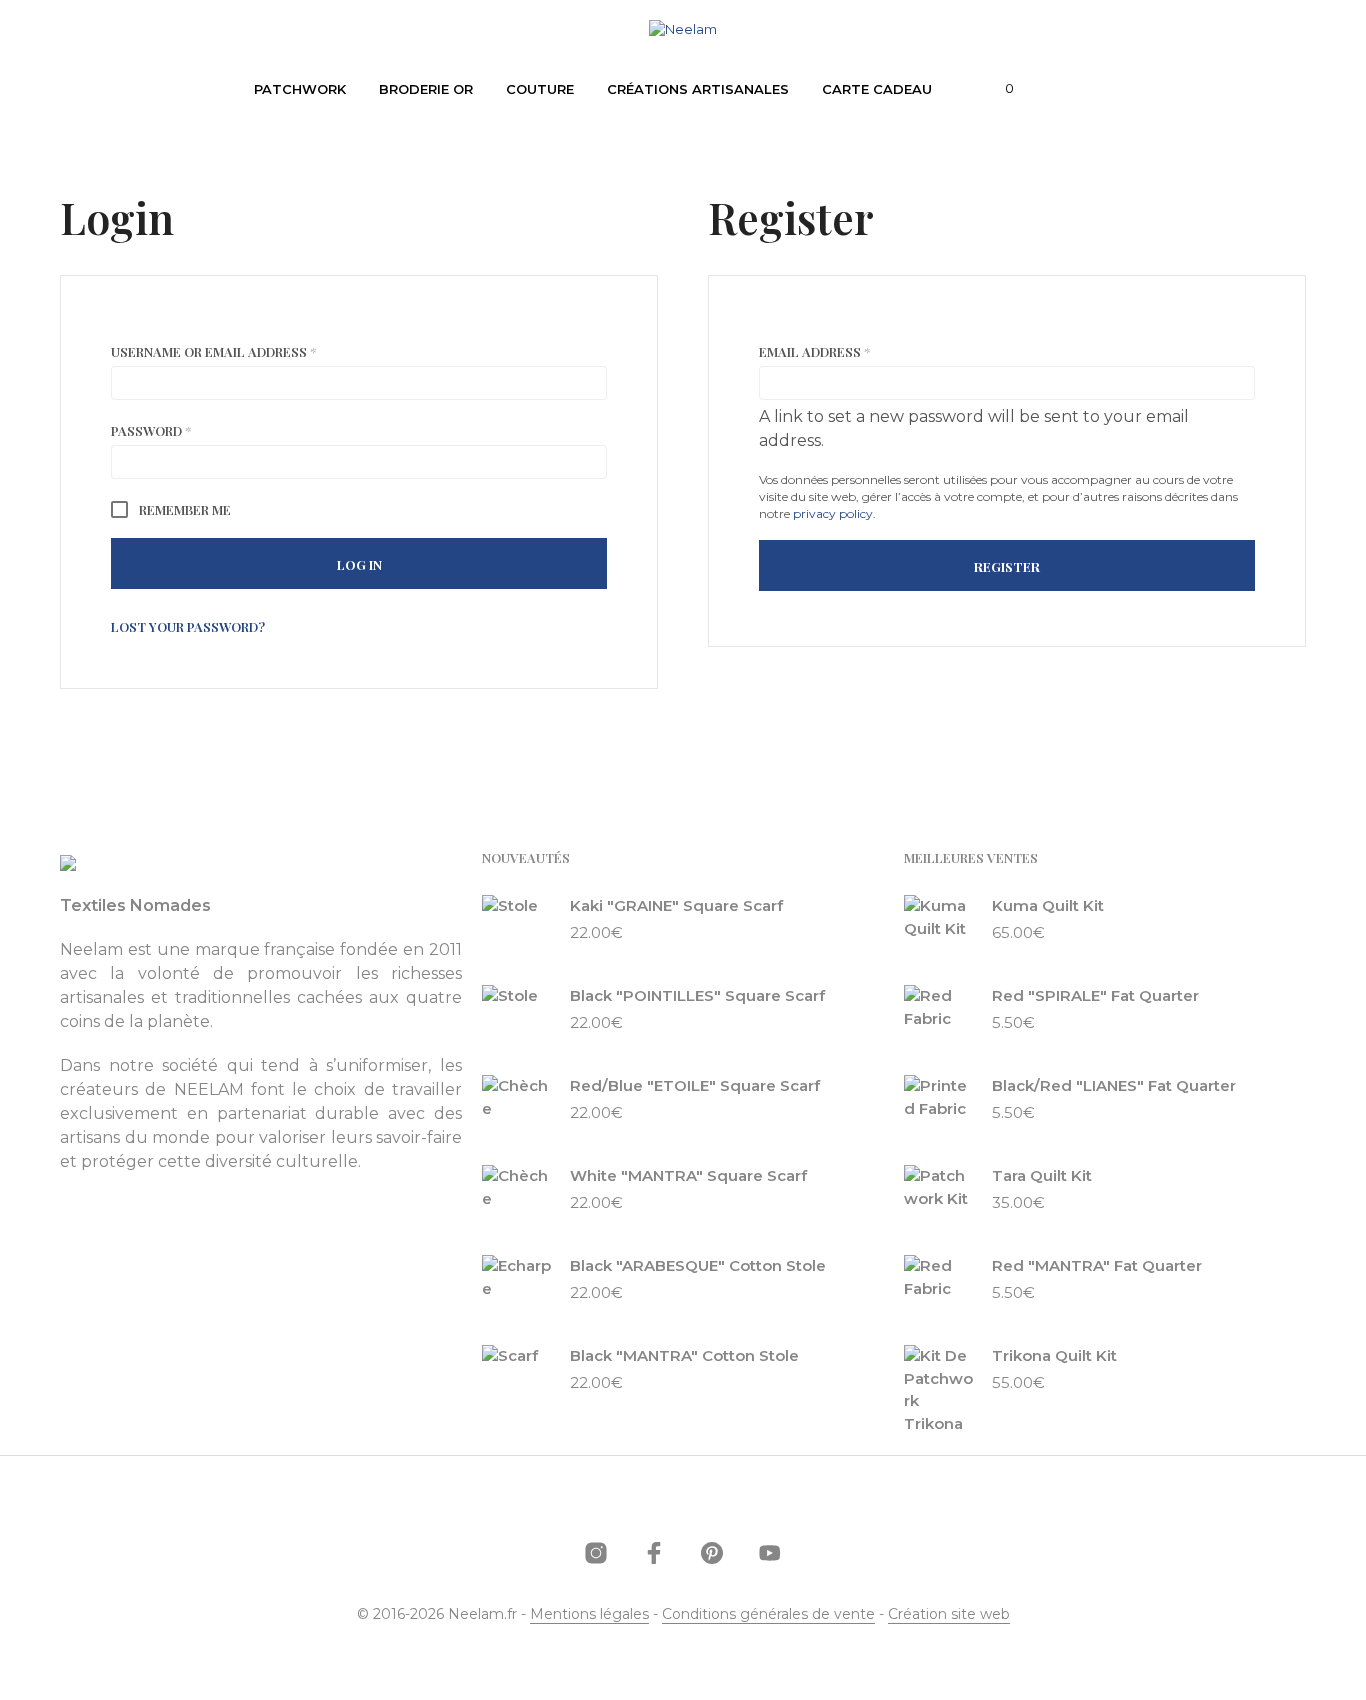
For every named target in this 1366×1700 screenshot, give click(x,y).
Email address (846, 351)
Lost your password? (188, 626)
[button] (998, 89)
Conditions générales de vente (768, 1615)
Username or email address (245, 351)
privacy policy (833, 513)
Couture (540, 89)
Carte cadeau (877, 89)
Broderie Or (426, 89)
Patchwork (300, 89)
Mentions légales (589, 1615)
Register (1007, 566)
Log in (359, 564)
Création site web (949, 1615)
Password (182, 430)
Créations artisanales (698, 89)
